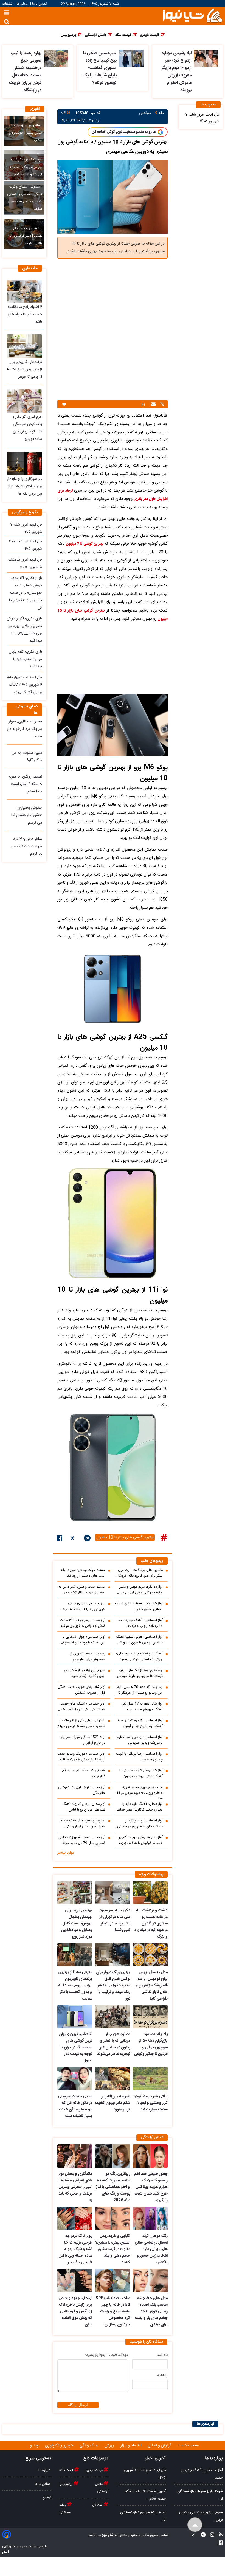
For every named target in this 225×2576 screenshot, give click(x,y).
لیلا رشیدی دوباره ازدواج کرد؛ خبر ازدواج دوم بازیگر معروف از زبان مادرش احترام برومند (176, 72)
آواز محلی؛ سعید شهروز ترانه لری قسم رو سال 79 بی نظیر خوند (82, 1840)
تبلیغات (8, 4)
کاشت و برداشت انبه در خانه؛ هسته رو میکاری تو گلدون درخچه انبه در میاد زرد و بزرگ (151, 1924)
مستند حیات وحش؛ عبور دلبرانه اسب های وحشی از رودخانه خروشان (83, 1573)
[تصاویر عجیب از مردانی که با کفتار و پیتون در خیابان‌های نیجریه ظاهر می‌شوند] (112, 2017)
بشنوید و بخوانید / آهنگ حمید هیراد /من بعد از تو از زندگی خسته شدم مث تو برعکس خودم (82, 1824)
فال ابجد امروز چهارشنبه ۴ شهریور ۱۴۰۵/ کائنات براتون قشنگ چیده (25, 685)
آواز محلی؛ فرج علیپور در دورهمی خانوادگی (82, 1790)
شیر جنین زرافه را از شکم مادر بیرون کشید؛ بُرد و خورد (85, 1673)
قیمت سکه (67, 2470)
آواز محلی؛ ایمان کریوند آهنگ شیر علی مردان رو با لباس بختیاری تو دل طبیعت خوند (84, 1807)
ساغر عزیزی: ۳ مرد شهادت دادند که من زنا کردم (26, 847)
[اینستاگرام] (211, 2535)
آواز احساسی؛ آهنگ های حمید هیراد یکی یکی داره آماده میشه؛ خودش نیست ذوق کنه (82, 1707)
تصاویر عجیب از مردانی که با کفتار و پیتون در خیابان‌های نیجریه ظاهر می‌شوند (113, 2044)
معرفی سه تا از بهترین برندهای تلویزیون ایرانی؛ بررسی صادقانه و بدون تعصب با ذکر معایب (75, 1986)
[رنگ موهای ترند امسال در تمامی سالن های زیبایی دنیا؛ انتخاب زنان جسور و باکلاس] (150, 2218)
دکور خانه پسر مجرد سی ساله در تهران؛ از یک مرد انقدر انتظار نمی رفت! (115, 1920)
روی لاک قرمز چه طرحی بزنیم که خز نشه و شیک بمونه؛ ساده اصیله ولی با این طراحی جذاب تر (75, 2249)
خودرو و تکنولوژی (60, 2446)
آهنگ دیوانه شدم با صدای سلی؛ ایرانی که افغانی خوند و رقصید (139, 1657)
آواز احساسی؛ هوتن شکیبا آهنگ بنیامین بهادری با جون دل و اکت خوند (139, 1640)
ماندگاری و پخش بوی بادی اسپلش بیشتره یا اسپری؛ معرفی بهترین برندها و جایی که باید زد (75, 2187)
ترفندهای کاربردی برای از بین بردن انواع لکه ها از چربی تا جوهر (25, 369)
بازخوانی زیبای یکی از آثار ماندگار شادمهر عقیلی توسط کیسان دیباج (81, 1723)
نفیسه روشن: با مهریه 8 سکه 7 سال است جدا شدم (25, 784)
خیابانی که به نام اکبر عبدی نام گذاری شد (84, 1774)
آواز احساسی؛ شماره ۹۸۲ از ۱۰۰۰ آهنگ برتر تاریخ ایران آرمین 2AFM (140, 1723)
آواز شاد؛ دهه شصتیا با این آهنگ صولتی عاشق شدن (139, 1607)
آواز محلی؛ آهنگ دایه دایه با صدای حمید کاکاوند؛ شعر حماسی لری (139, 1807)
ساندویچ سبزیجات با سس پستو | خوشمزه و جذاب (26, 133)
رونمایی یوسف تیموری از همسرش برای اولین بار (88, 1657)
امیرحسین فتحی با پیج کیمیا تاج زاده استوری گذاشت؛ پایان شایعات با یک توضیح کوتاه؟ (100, 68)
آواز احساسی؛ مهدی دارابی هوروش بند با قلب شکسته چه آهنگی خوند (84, 1607)
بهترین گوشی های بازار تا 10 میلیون (125, 1537)
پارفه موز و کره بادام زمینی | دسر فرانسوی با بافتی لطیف (26, 236)
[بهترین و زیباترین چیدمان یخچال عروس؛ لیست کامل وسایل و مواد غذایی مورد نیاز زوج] (75, 1893)
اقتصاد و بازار (132, 2446)
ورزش (110, 2446)
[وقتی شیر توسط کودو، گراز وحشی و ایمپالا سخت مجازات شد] (150, 2079)
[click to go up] (195, 2525)
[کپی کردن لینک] (162, 405)
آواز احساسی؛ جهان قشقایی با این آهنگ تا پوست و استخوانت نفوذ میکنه (82, 1640)
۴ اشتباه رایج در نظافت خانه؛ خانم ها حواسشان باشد (25, 314)
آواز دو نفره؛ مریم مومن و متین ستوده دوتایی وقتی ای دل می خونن (141, 1590)
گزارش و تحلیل (160, 2446)
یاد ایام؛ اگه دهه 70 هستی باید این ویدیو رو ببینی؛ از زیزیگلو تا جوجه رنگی (140, 1690)
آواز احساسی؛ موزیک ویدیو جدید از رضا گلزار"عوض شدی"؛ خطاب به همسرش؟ (82, 1757)
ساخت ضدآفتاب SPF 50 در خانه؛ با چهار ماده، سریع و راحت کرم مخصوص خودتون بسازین (113, 2311)
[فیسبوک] (60, 1539)
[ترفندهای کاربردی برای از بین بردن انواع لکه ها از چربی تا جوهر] (24, 346)
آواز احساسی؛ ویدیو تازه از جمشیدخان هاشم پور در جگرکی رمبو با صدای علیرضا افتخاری (140, 1824)
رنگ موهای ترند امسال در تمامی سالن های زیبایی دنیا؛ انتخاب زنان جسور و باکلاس (151, 2249)
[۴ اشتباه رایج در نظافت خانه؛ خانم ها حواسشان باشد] (24, 291)
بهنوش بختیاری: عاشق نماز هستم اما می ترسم (26, 815)
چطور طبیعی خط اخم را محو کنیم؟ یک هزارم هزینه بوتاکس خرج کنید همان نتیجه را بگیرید (151, 2187)
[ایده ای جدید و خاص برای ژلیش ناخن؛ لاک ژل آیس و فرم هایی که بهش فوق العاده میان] (75, 2280)
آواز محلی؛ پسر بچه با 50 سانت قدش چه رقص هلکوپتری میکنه (83, 1623)
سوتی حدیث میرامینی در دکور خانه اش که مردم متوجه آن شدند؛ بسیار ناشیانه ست (75, 2106)
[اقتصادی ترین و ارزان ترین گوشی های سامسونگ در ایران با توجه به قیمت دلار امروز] (75, 2017)
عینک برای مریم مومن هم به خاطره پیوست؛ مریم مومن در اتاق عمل (139, 1792)
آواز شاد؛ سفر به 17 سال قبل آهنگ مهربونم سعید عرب (142, 1707)
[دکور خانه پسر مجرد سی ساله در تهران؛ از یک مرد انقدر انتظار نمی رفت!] (112, 1893)
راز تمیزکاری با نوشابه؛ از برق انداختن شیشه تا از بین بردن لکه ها (24, 486)
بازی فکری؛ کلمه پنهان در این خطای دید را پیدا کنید (25, 659)
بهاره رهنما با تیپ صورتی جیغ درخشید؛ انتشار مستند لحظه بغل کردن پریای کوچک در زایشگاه (25, 72)
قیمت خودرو (95, 2470)
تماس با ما (39, 4)
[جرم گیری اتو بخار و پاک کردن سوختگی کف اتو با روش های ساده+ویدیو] (24, 401)
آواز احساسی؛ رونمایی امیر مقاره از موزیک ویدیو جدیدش (140, 1740)
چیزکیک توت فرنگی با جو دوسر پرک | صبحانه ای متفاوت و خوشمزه (26, 167)
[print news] (143, 404)
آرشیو (47, 2498)
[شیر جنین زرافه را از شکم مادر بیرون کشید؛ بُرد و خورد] (112, 2079)
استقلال (98, 2505)
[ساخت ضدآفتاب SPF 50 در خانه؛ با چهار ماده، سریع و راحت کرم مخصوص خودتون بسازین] (112, 2280)
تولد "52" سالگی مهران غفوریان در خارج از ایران (82, 1740)
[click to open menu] (6, 13)
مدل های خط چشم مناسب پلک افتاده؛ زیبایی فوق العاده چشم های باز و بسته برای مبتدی (151, 2311)
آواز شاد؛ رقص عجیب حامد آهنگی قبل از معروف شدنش (81, 1690)
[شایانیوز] (192, 15)
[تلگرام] (87, 1539)
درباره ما (22, 4)
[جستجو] (7, 22)
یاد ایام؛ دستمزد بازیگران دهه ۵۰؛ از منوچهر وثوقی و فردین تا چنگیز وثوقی (151, 2044)
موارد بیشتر (66, 1853)
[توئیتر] (73, 1539)
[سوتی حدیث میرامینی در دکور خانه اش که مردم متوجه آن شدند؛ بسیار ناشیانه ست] (75, 2079)
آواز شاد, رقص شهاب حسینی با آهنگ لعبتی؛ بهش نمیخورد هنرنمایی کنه (141, 1774)
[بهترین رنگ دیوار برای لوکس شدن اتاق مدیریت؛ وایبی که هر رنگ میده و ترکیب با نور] (112, 1955)
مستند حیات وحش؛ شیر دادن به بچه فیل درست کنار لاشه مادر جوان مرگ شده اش (82, 1590)
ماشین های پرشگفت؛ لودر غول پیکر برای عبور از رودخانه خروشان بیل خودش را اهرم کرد (139, 1573)
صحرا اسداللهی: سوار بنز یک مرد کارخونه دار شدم (24, 729)
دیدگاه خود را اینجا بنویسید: (106, 2355)
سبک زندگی (90, 2446)
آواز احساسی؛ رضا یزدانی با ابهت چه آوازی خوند (139, 1757)
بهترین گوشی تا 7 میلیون (85, 544)
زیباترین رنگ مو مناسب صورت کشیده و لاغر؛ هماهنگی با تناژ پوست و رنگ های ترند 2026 (113, 2187)
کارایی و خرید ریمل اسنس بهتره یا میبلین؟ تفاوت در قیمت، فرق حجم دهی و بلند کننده (113, 2249)
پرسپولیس (66, 2484)
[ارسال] (153, 405)
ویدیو (35, 2446)
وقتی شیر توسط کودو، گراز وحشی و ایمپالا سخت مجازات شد (150, 2103)
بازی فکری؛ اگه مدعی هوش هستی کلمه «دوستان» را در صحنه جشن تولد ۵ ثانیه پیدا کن (26, 593)
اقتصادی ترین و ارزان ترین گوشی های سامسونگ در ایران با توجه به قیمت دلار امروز (76, 2047)
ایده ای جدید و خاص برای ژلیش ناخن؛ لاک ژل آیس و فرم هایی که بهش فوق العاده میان (75, 2311)
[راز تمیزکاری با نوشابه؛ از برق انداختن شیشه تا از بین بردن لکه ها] (24, 463)
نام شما (162, 2355)
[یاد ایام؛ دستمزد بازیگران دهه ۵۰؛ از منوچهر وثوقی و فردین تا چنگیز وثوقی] (150, 2017)
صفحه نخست (188, 2446)
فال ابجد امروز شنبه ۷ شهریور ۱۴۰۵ (202, 118)
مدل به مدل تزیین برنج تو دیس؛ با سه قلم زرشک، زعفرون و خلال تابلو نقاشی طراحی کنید (151, 1986)
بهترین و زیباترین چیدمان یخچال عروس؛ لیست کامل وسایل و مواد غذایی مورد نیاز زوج (77, 1924)
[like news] (64, 404)
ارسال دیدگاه (78, 2405)
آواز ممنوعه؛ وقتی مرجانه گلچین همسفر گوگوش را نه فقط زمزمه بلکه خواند (140, 1840)
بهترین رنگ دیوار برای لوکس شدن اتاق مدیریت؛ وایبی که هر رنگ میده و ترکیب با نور (113, 1986)
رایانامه (162, 2376)
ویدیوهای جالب (152, 1561)
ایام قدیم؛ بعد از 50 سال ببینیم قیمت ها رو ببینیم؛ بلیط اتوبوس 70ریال (140, 1673)
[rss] (219, 2535)
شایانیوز (107, 2535)
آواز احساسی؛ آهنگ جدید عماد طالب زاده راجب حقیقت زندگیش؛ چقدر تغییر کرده (140, 1623)
